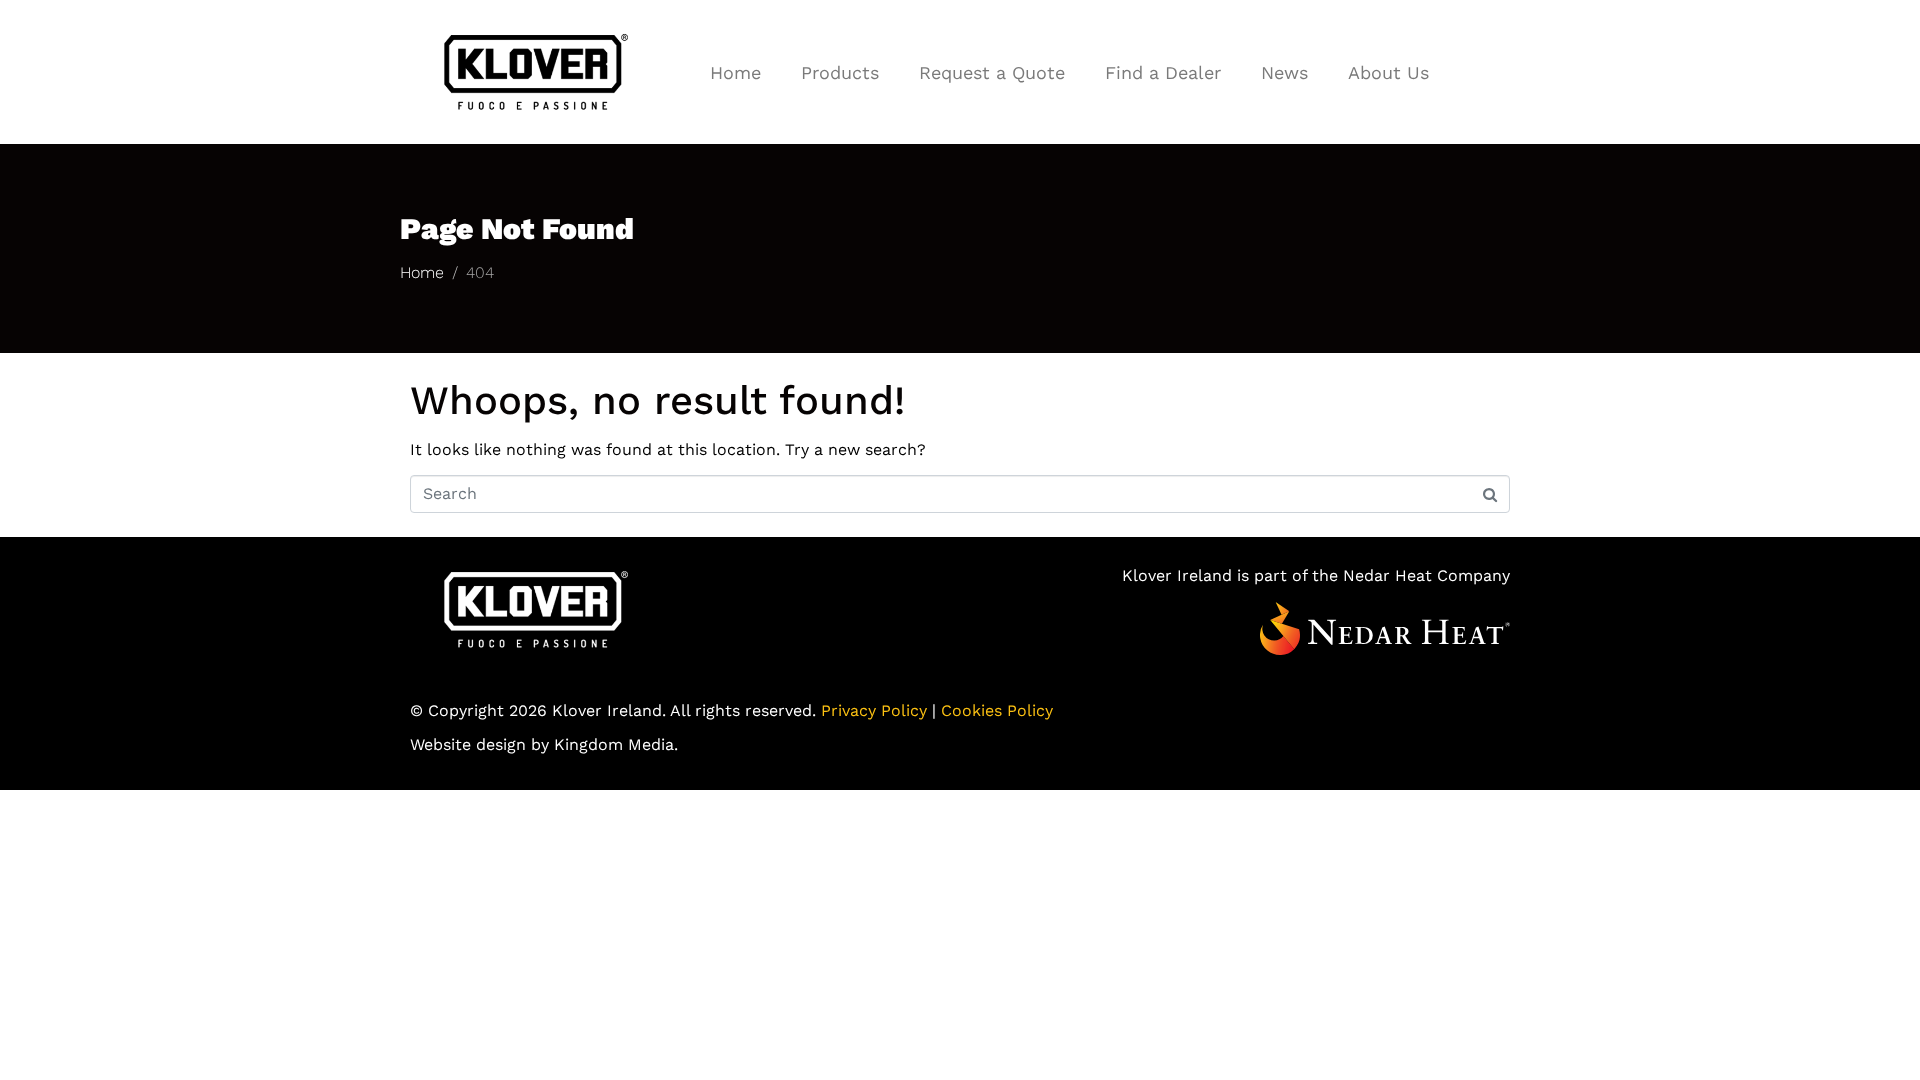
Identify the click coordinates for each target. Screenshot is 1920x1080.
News (1284, 72)
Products (840, 72)
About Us (1388, 72)
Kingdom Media (614, 744)
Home (735, 72)
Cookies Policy (997, 710)
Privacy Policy (874, 710)
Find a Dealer (1163, 72)
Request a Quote (992, 72)
